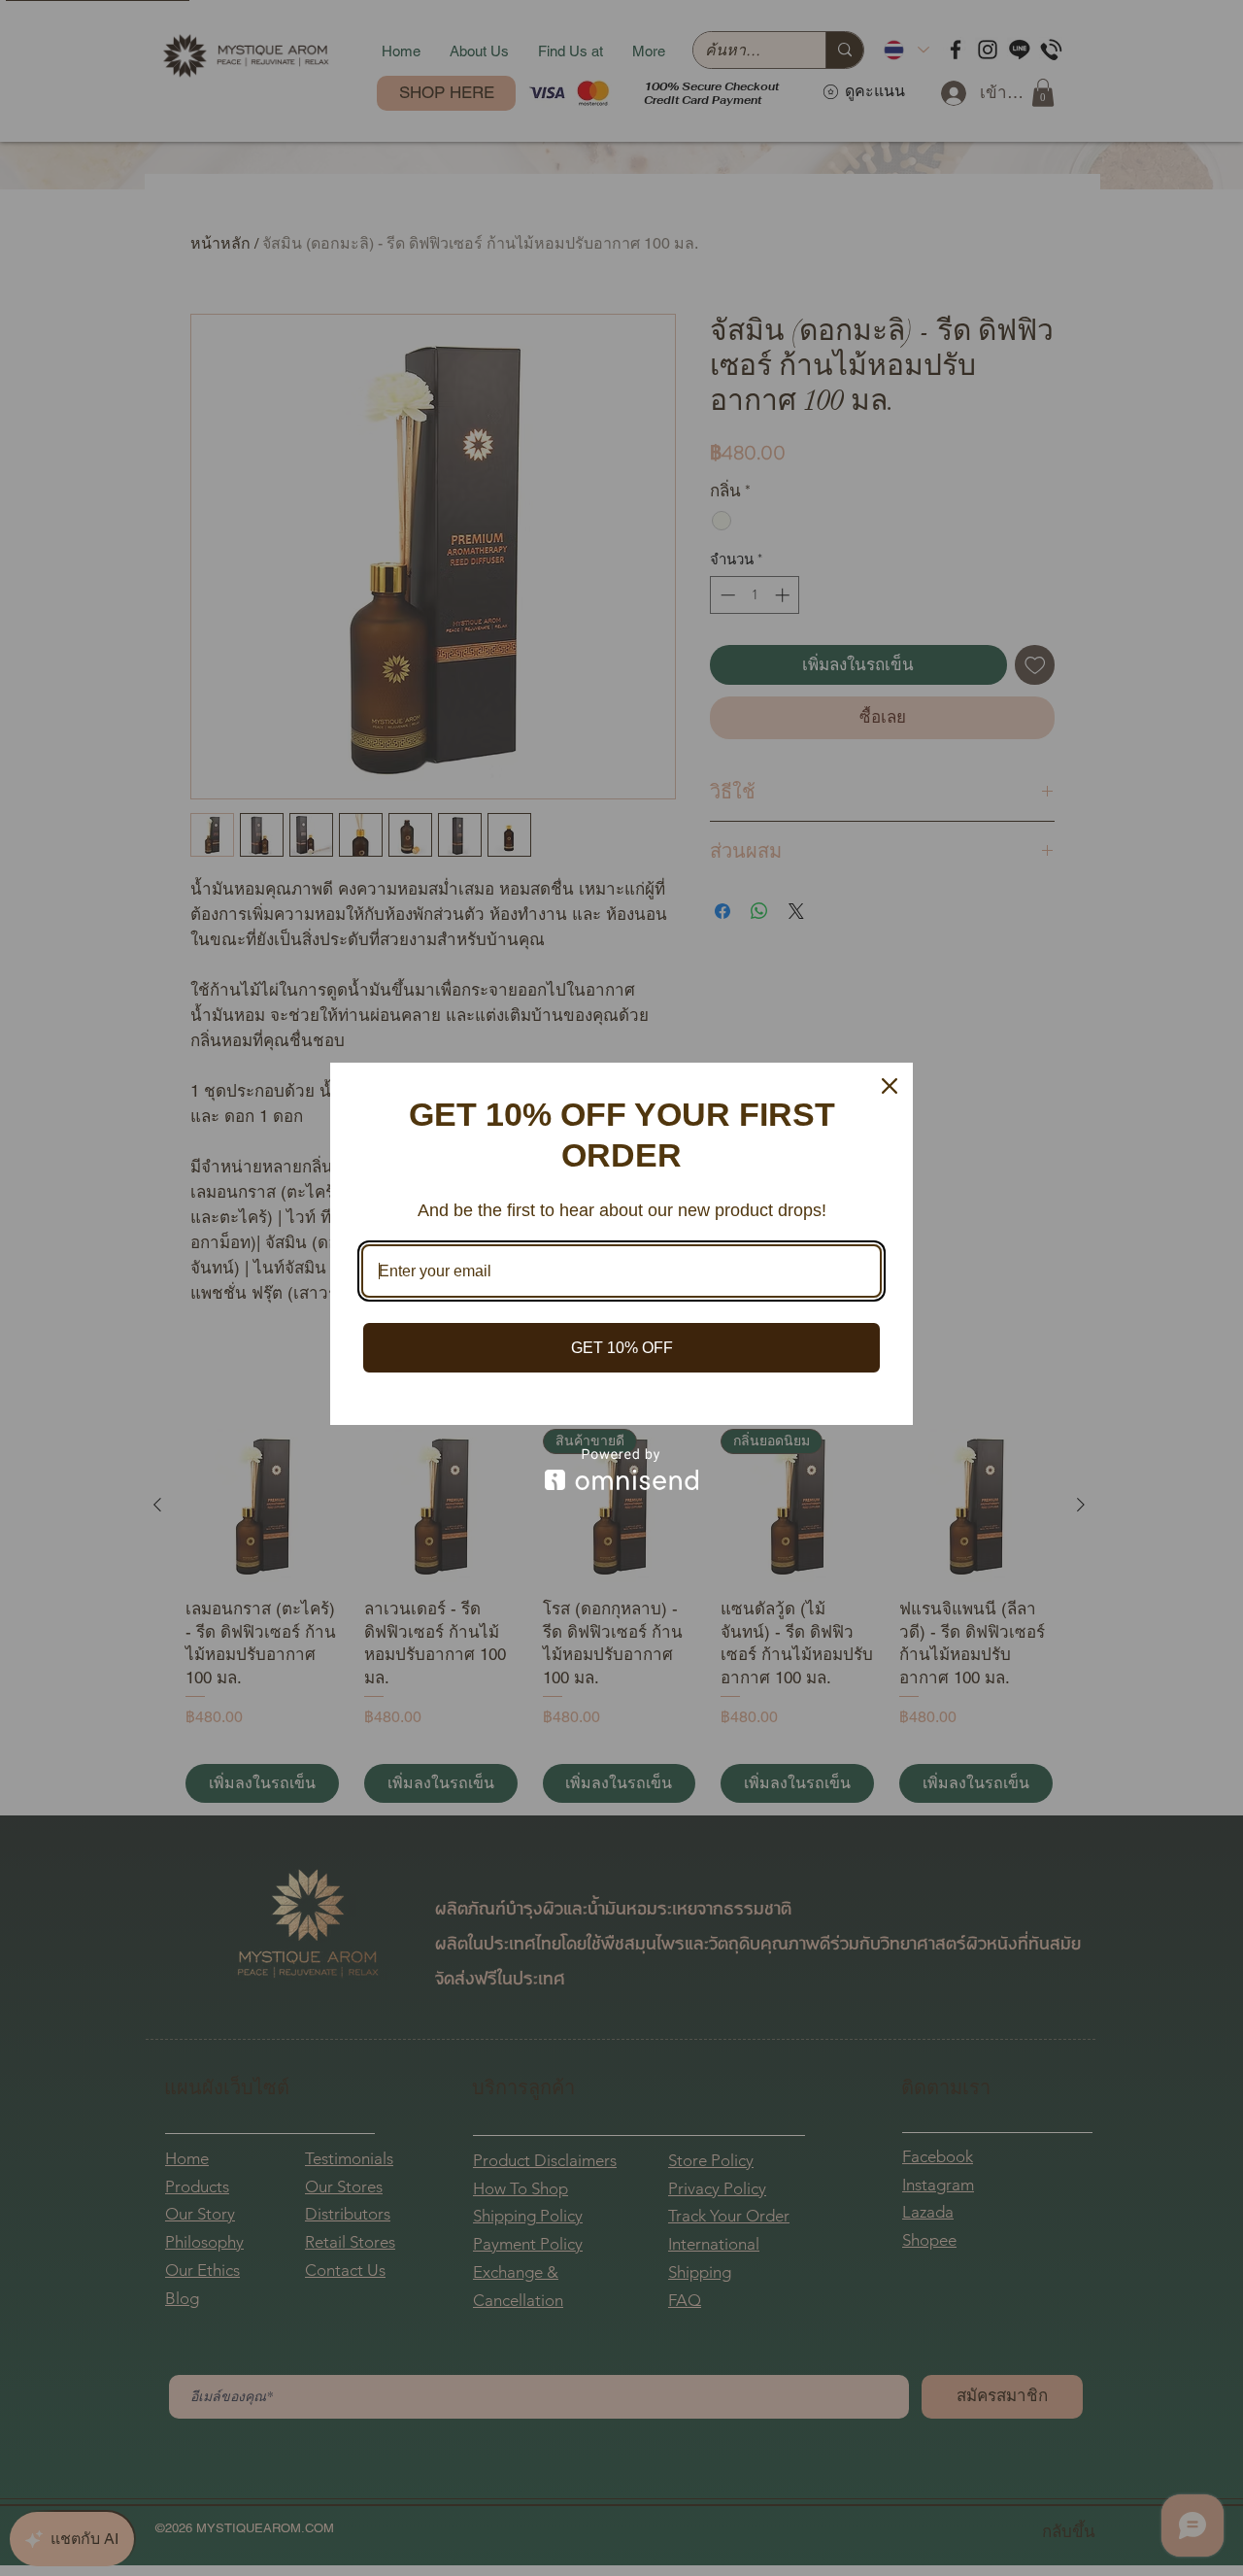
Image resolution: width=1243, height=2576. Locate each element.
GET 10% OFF (622, 1348)
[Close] (890, 1086)
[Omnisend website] (621, 1469)
